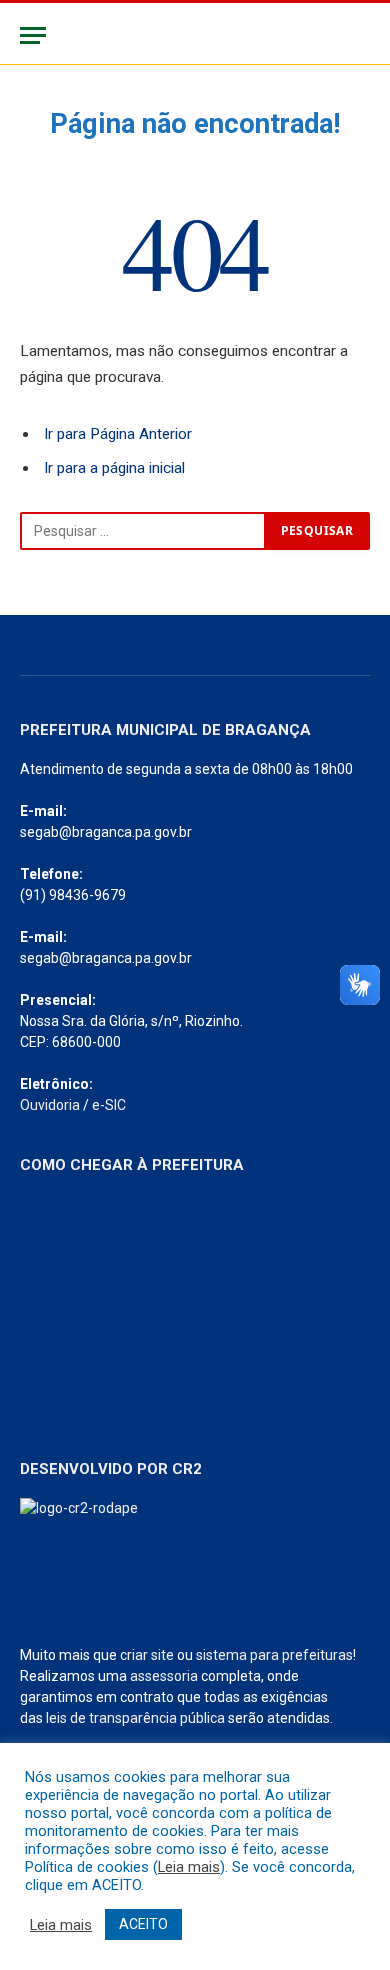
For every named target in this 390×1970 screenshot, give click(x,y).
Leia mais (189, 1867)
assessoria (164, 1676)
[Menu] (33, 35)
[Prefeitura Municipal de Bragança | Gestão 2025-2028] (194, 35)
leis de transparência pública (135, 1718)
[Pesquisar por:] (143, 531)
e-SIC (109, 1105)
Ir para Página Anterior (118, 434)
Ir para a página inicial (114, 468)
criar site (147, 1655)
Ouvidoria (50, 1105)
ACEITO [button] (143, 1924)
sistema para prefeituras (274, 1655)
